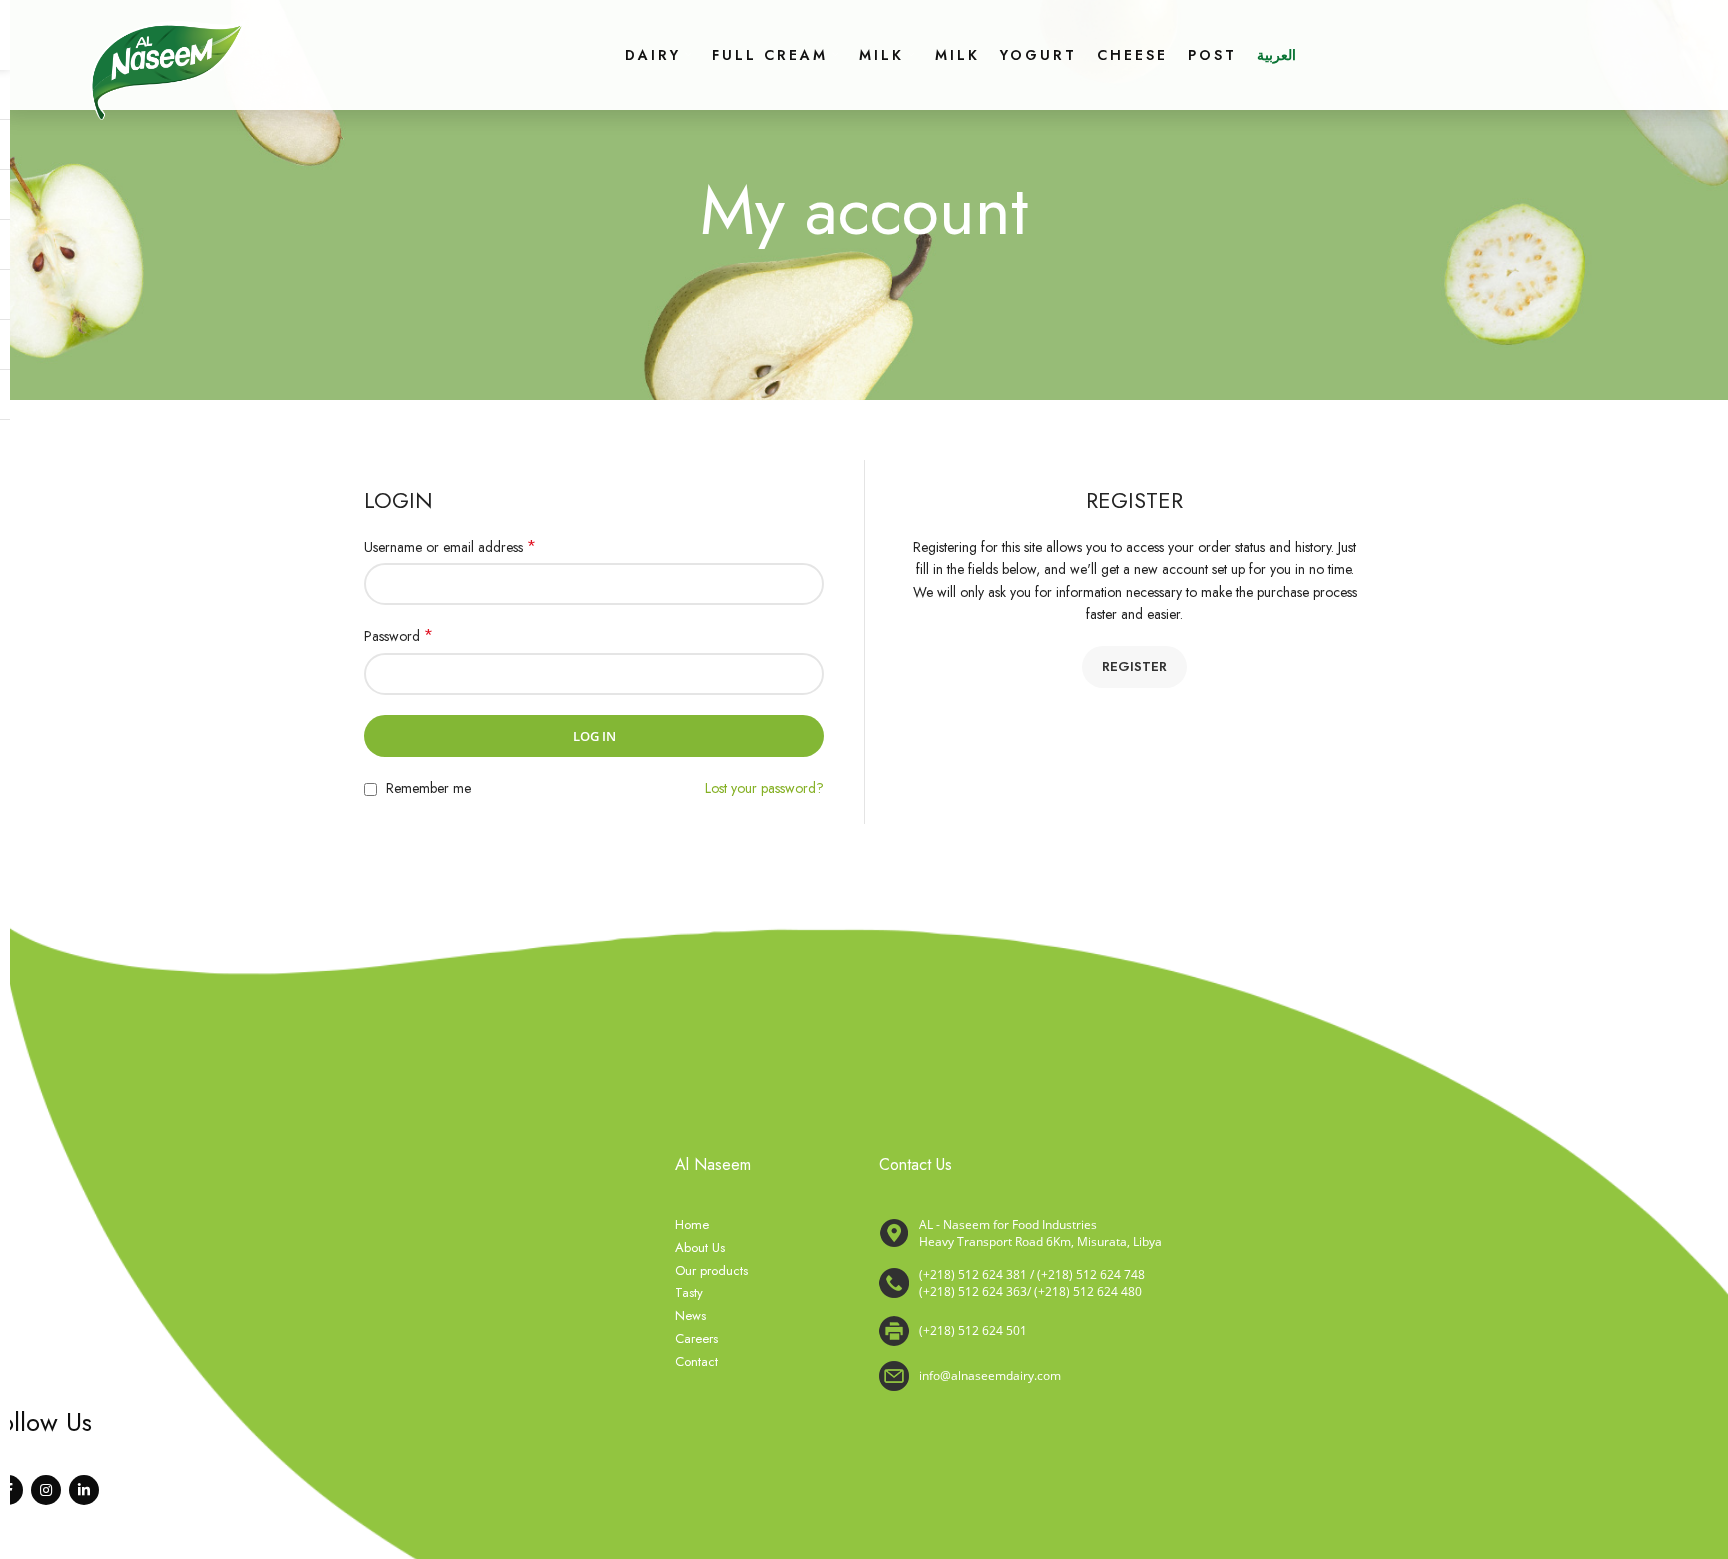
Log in (594, 736)
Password (398, 636)
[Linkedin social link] (84, 1490)
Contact (696, 1362)
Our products (711, 1271)
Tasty (689, 1293)
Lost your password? (764, 788)
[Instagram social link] (46, 1490)
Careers (696, 1339)
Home (692, 1225)
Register (1134, 666)
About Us (700, 1248)
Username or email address (450, 547)
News (690, 1316)
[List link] (1169, 1283)
